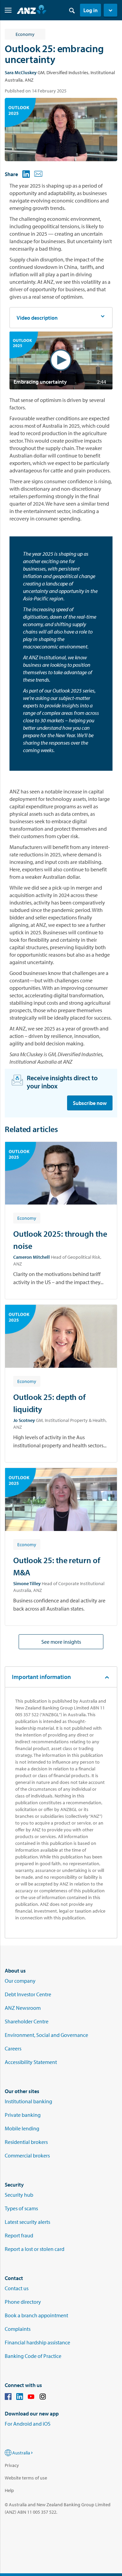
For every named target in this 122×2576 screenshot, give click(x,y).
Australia (21, 2453)
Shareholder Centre (27, 2021)
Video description (37, 318)
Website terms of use (26, 2478)
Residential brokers (26, 2142)
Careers (13, 2048)
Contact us (17, 2288)
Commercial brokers (27, 2155)
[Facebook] (8, 2398)
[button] (110, 10)
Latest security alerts (27, 2222)
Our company (20, 1981)
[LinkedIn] (20, 2398)
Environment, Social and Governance (46, 2035)
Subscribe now (90, 1103)
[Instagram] (43, 2398)
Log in (90, 10)
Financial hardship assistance (37, 2342)
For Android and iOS (28, 2424)
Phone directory (23, 2302)
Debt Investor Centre (28, 1994)
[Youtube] (31, 2398)
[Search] (72, 10)
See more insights (61, 1642)
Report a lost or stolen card (35, 2249)
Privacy (12, 2465)
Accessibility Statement (31, 2062)
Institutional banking (28, 2101)
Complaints (18, 2329)
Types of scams (21, 2208)
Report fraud (19, 2235)
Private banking (23, 2115)
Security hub (19, 2195)
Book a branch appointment (36, 2315)
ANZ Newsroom (23, 2008)
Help (9, 2490)
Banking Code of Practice (33, 2356)
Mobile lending (22, 2128)
